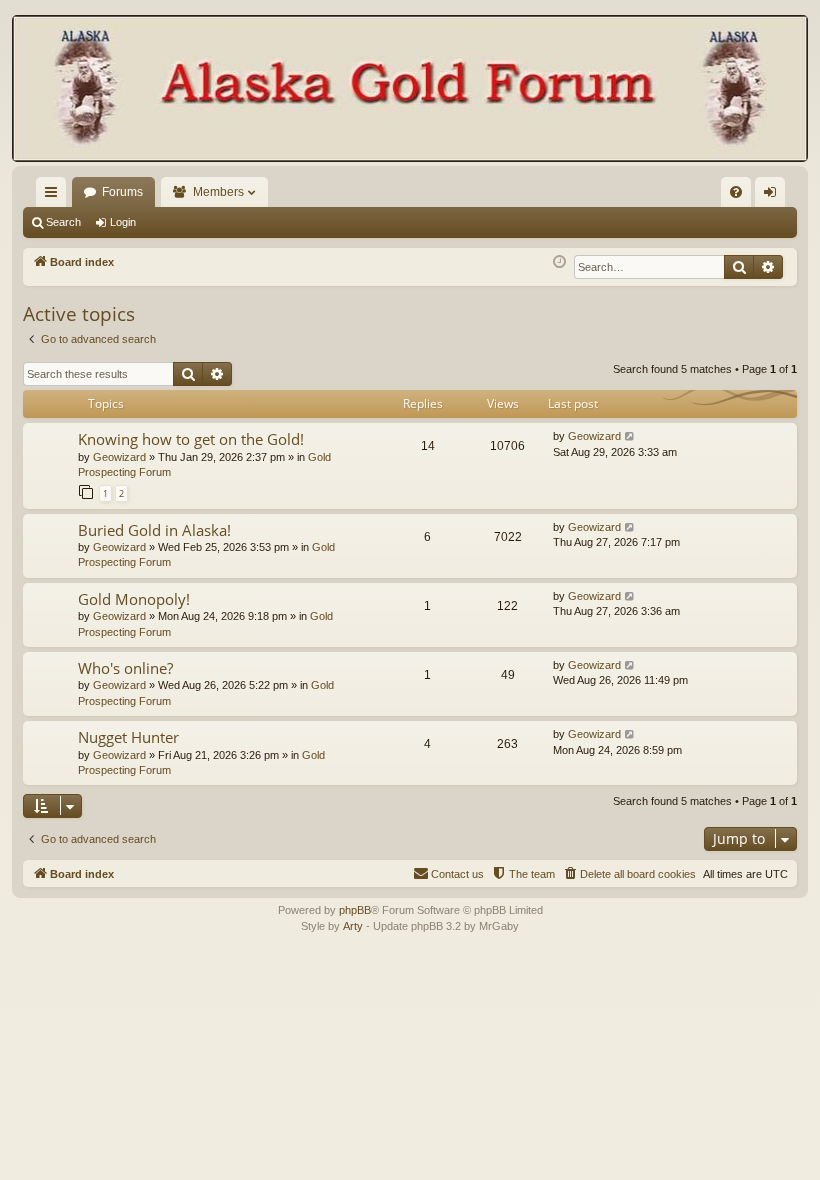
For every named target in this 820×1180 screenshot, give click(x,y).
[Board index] (410, 90)
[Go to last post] (630, 436)
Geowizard (119, 457)
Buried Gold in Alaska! (154, 530)
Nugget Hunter (128, 737)
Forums (122, 192)
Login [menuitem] (774, 196)
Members (218, 192)
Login (123, 222)
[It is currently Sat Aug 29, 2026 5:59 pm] (559, 262)
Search (63, 222)
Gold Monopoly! (134, 599)
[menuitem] (736, 192)
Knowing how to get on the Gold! (191, 439)
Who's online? (125, 668)
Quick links (55, 196)
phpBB (355, 910)
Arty (353, 926)
